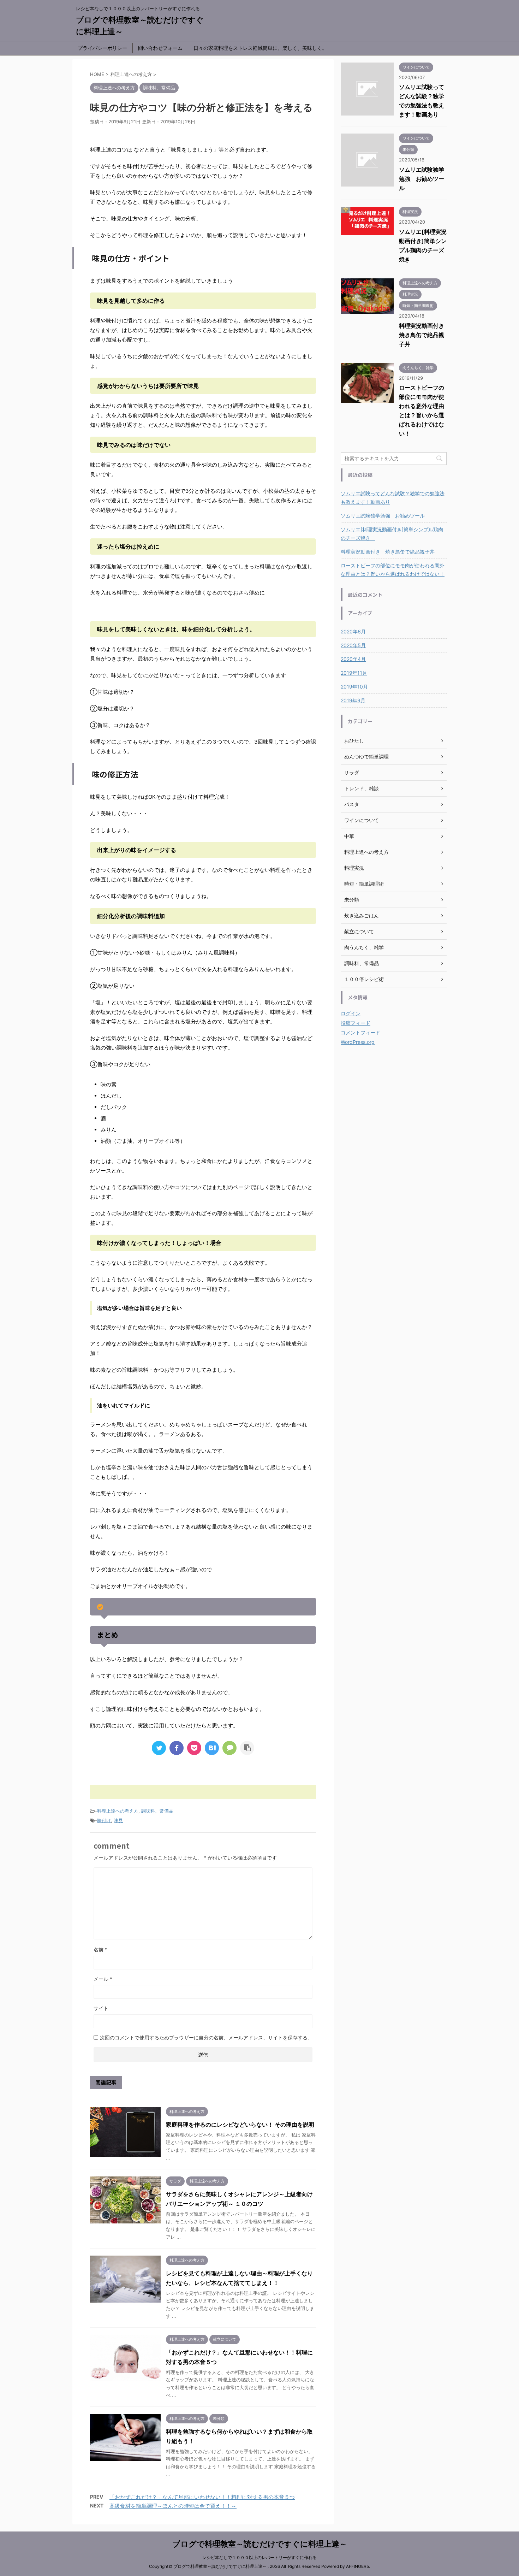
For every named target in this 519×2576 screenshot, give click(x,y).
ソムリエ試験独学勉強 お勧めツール (422, 179)
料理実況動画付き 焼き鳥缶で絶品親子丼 (424, 335)
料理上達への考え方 (118, 1811)
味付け (104, 1820)
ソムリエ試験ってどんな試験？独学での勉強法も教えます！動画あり (393, 498)
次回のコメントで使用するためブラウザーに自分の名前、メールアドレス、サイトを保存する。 (206, 2037)
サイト (101, 2008)
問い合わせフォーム (160, 48)
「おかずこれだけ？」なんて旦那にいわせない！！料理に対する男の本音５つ (202, 2497)
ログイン (351, 1013)
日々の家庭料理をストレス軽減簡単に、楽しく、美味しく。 (260, 48)
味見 (118, 1820)
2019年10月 (354, 687)
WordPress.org (358, 1042)
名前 (100, 1949)
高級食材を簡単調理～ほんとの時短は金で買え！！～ (173, 2506)
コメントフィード (360, 1032)
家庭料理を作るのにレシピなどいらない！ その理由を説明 (240, 2125)
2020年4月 (353, 659)
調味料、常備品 (157, 1811)
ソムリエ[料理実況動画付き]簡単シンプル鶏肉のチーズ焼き (392, 534)
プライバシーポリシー (102, 48)
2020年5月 (353, 645)
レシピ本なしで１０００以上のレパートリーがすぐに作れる (259, 2557)
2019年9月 (353, 700)
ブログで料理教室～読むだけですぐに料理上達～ (260, 2544)
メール (103, 1979)
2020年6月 (353, 631)
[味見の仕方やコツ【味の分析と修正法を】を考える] (212, 1748)
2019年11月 (354, 673)
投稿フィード (356, 1023)
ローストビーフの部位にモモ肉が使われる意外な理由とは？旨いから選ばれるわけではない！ (393, 570)
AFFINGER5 (357, 2566)
